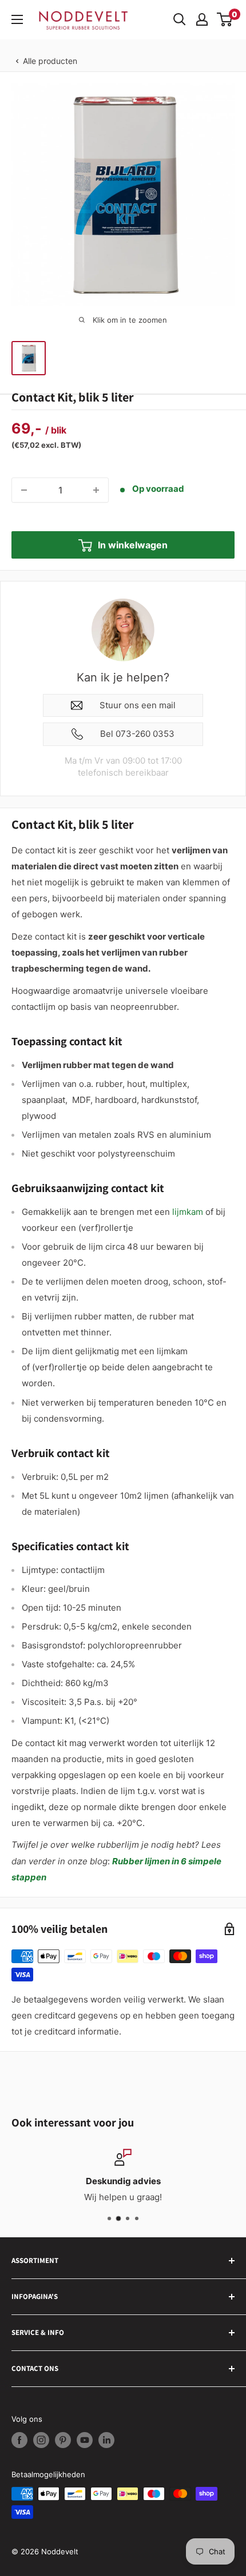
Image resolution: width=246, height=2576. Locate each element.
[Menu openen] (17, 19)
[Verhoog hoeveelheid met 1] (96, 490)
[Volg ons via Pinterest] (63, 2440)
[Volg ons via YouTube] (85, 2440)
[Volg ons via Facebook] (19, 2440)
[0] (225, 19)
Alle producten (50, 61)
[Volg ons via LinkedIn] (106, 2440)
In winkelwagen (133, 545)
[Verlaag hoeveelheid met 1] (24, 490)
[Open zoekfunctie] (180, 19)
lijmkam (188, 1212)
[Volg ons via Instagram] (41, 2440)
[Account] (202, 19)
